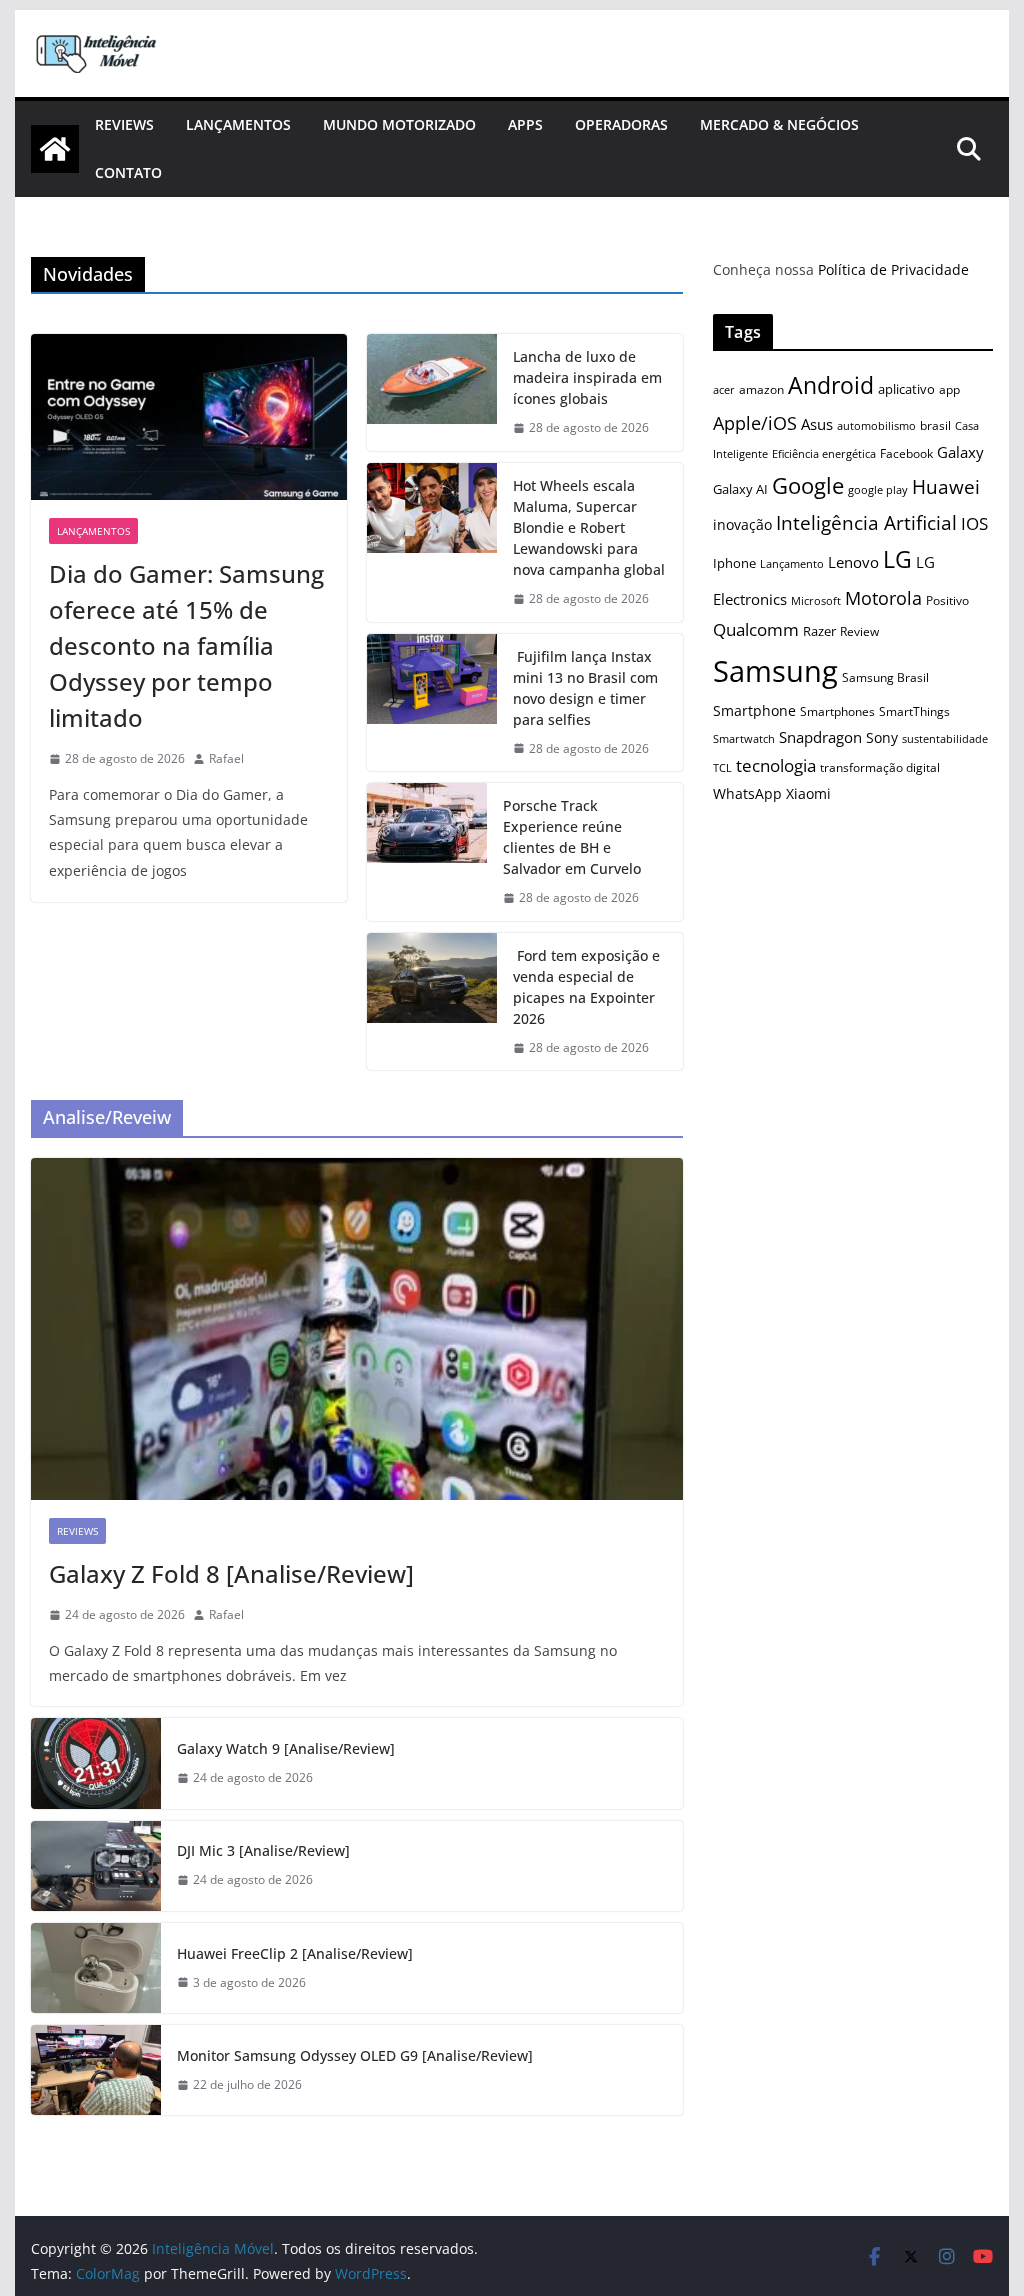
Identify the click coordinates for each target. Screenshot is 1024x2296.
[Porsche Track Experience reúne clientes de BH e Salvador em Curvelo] (427, 852)
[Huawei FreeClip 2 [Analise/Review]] (96, 1968)
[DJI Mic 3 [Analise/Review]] (96, 1866)
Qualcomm (756, 629)
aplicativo (906, 389)
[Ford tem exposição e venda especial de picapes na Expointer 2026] (432, 1002)
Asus (817, 424)
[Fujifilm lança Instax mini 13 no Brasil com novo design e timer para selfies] (432, 703)
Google (808, 485)
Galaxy (960, 452)
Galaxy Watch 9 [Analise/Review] (286, 1748)
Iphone (734, 563)
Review (859, 631)
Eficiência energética (824, 453)
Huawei (946, 486)
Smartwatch (744, 738)
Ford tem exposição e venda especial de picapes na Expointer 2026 (586, 987)
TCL (722, 767)
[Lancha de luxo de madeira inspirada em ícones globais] (432, 392)
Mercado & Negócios (779, 124)
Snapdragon (820, 737)
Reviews (124, 124)
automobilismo (876, 425)
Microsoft (816, 600)
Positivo (947, 600)
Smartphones (837, 711)
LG (897, 559)
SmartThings (914, 711)
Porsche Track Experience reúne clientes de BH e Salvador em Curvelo (572, 837)
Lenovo (853, 562)
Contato (128, 172)
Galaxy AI (740, 489)
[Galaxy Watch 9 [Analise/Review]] (96, 1763)
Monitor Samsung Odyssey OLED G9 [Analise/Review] (355, 2055)
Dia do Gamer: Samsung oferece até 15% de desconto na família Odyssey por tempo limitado (186, 645)
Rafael (226, 758)
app (949, 389)
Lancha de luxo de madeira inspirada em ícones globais (587, 377)
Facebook (906, 453)
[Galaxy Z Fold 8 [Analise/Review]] (357, 1329)
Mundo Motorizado (399, 124)
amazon (761, 389)
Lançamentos (238, 124)
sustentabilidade (945, 738)
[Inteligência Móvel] (55, 149)
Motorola (883, 597)
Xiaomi (808, 793)
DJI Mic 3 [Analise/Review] (263, 1850)
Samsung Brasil (885, 677)
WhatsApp (747, 793)
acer (724, 390)
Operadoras (621, 124)
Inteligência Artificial (866, 523)
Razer (819, 631)
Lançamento (792, 563)
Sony (882, 737)
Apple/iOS (755, 423)
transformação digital (880, 767)
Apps (525, 124)
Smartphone (754, 710)
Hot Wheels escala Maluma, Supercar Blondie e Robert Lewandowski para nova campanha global (589, 527)
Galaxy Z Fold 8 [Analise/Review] (231, 1573)
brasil (935, 425)
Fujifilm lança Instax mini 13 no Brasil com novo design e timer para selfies (585, 688)
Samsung (775, 671)
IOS (974, 523)
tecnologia (776, 765)
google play (878, 489)
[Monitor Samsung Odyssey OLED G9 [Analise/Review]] (96, 2070)
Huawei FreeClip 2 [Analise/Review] (295, 1953)
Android (831, 385)
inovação (742, 524)
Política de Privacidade (893, 269)
